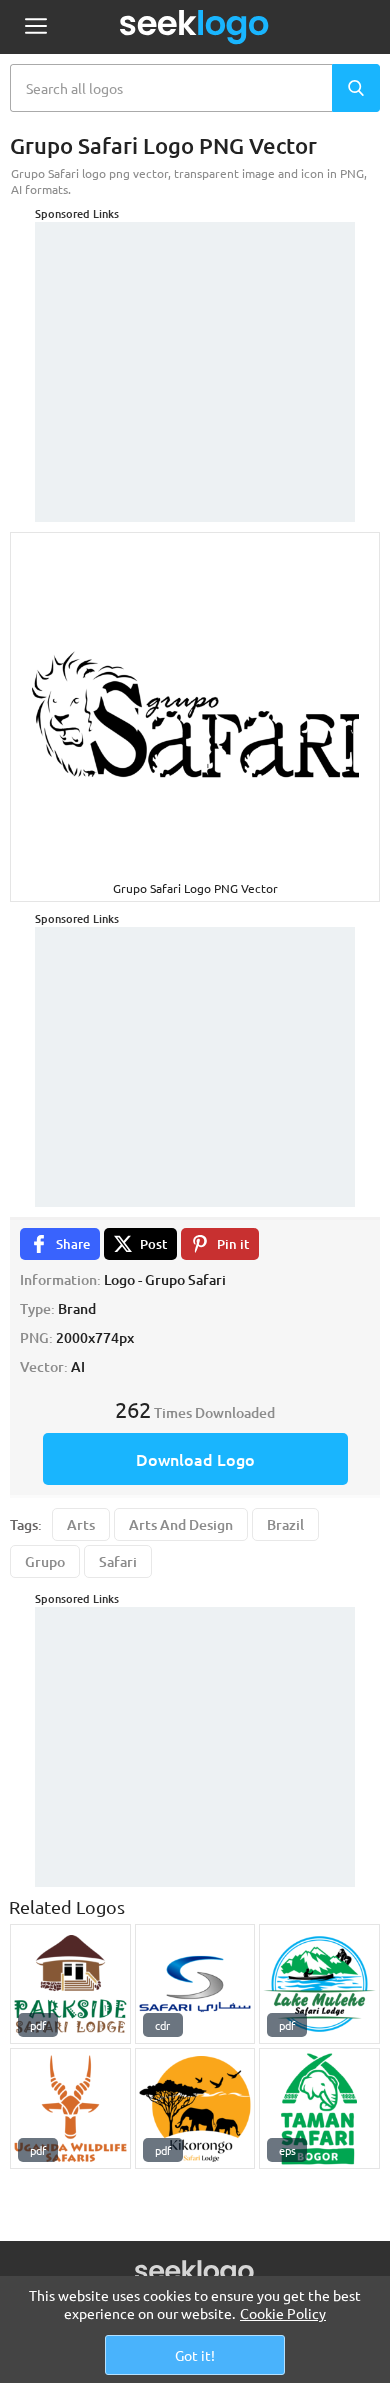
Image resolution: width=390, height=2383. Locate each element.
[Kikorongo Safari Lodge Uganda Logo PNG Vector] (195, 2108)
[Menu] (35, 27)
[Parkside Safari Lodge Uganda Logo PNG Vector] (70, 1984)
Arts (81, 1524)
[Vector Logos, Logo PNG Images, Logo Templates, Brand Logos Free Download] (195, 27)
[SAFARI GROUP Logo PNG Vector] (195, 1984)
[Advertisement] (195, 347)
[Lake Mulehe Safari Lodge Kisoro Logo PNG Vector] (319, 1984)
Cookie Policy (283, 2313)
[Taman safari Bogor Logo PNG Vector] (319, 2108)
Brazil (285, 1524)
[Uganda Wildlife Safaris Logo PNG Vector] (70, 2108)
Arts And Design (181, 1524)
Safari (118, 1561)
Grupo (45, 1561)
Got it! (195, 2355)
